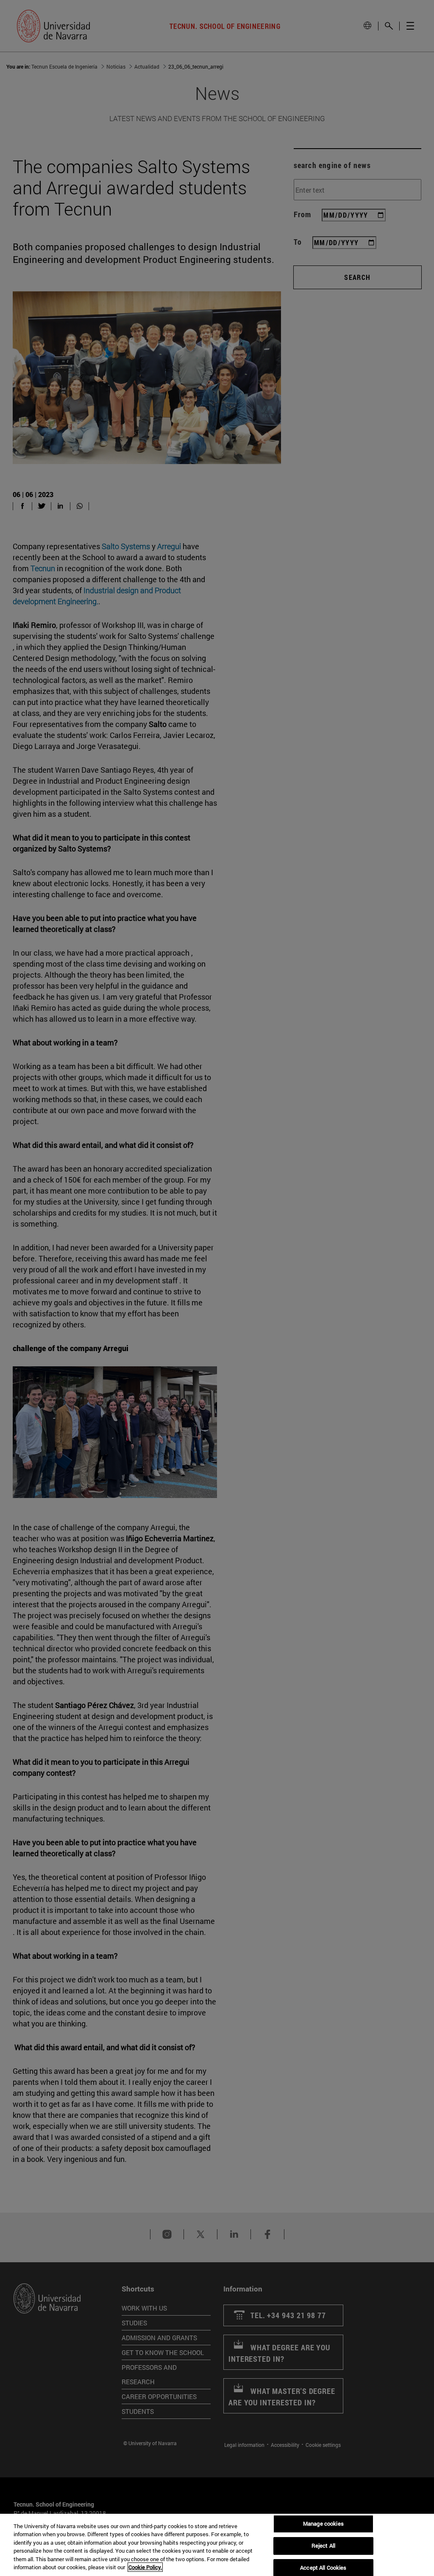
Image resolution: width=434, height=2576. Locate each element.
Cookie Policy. (145, 2567)
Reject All (323, 2546)
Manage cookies (323, 2524)
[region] (217, 2545)
